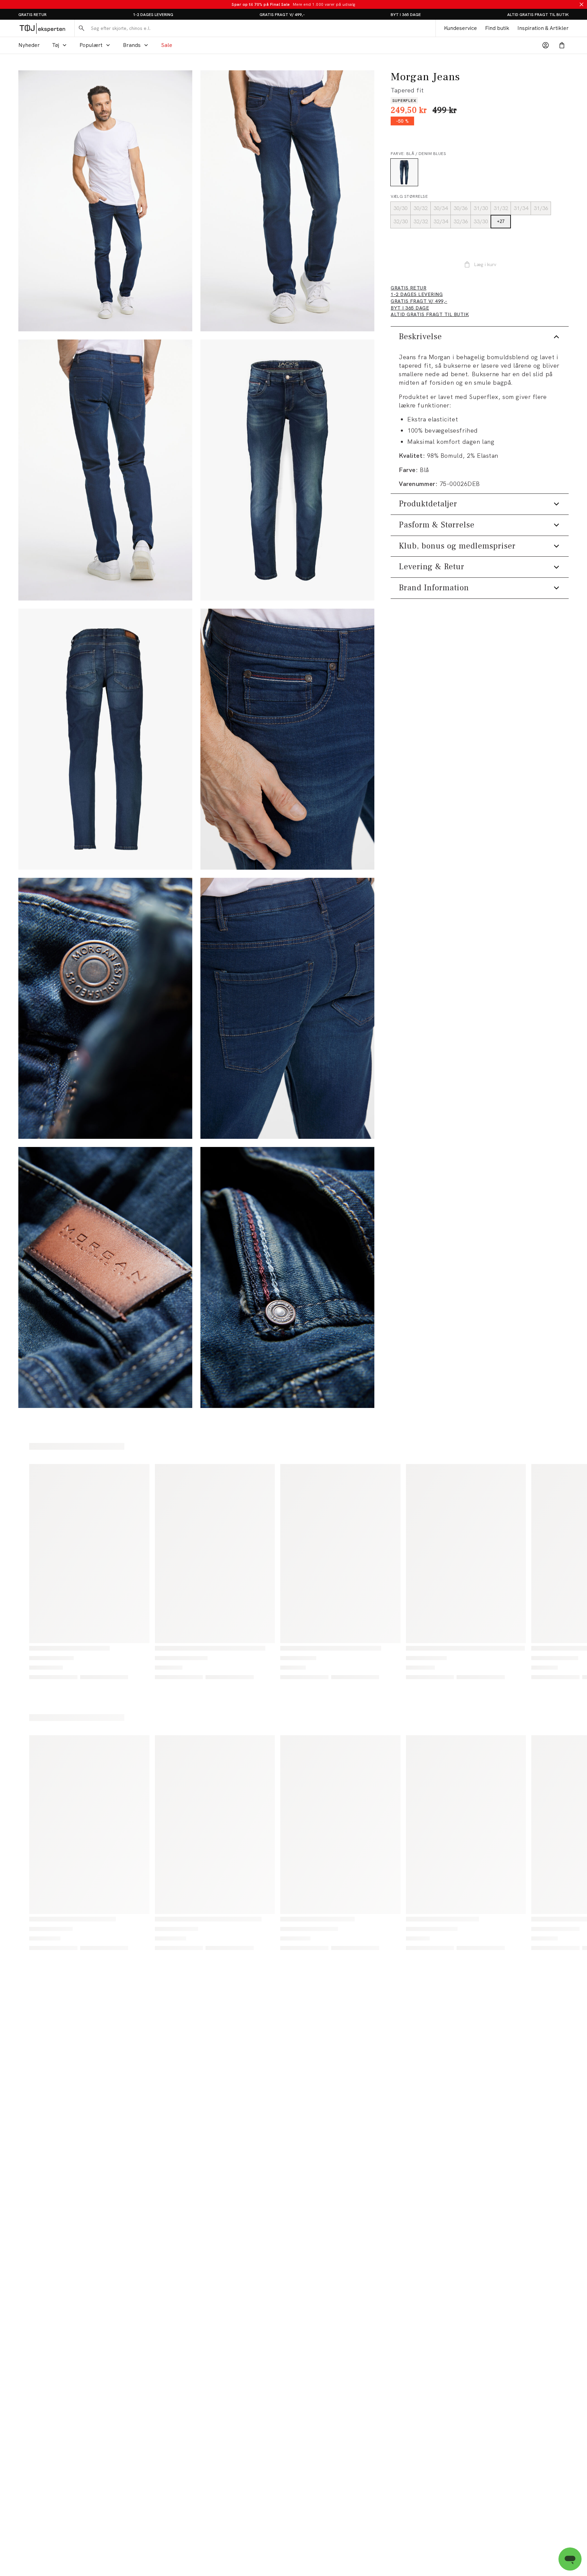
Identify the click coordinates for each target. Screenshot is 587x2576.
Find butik (497, 28)
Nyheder (29, 45)
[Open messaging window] (570, 2559)
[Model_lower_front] (287, 201)
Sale (167, 45)
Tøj (56, 45)
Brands (132, 45)
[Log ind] (546, 45)
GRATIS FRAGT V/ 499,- (282, 15)
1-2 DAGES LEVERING (153, 15)
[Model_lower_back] (105, 470)
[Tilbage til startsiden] (42, 28)
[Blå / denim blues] (404, 172)
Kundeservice (460, 28)
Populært (91, 45)
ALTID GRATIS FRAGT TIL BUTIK (538, 15)
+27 (501, 221)
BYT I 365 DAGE (406, 15)
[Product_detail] (287, 739)
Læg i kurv (485, 264)
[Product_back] (105, 739)
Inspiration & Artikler (543, 28)
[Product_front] (287, 470)
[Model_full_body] (105, 201)
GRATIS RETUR (32, 15)
